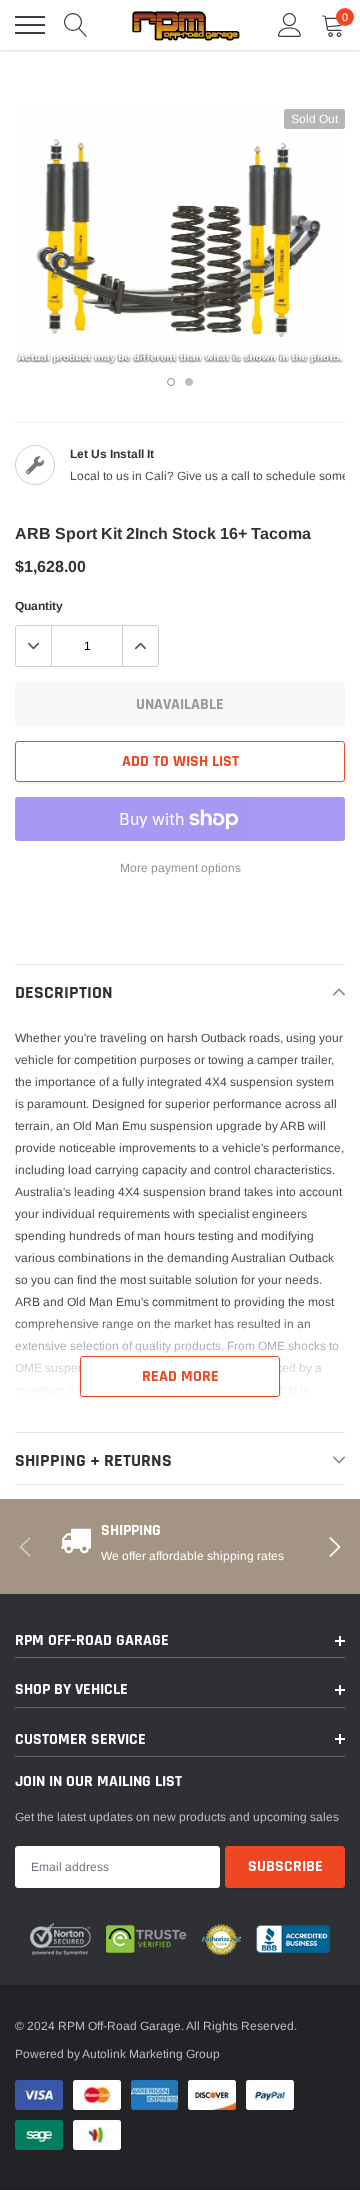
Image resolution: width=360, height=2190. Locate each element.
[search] (76, 25)
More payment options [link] (180, 868)
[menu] (30, 25)
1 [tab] (171, 382)
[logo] (185, 25)
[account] (290, 25)
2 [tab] (189, 382)
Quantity (39, 606)
